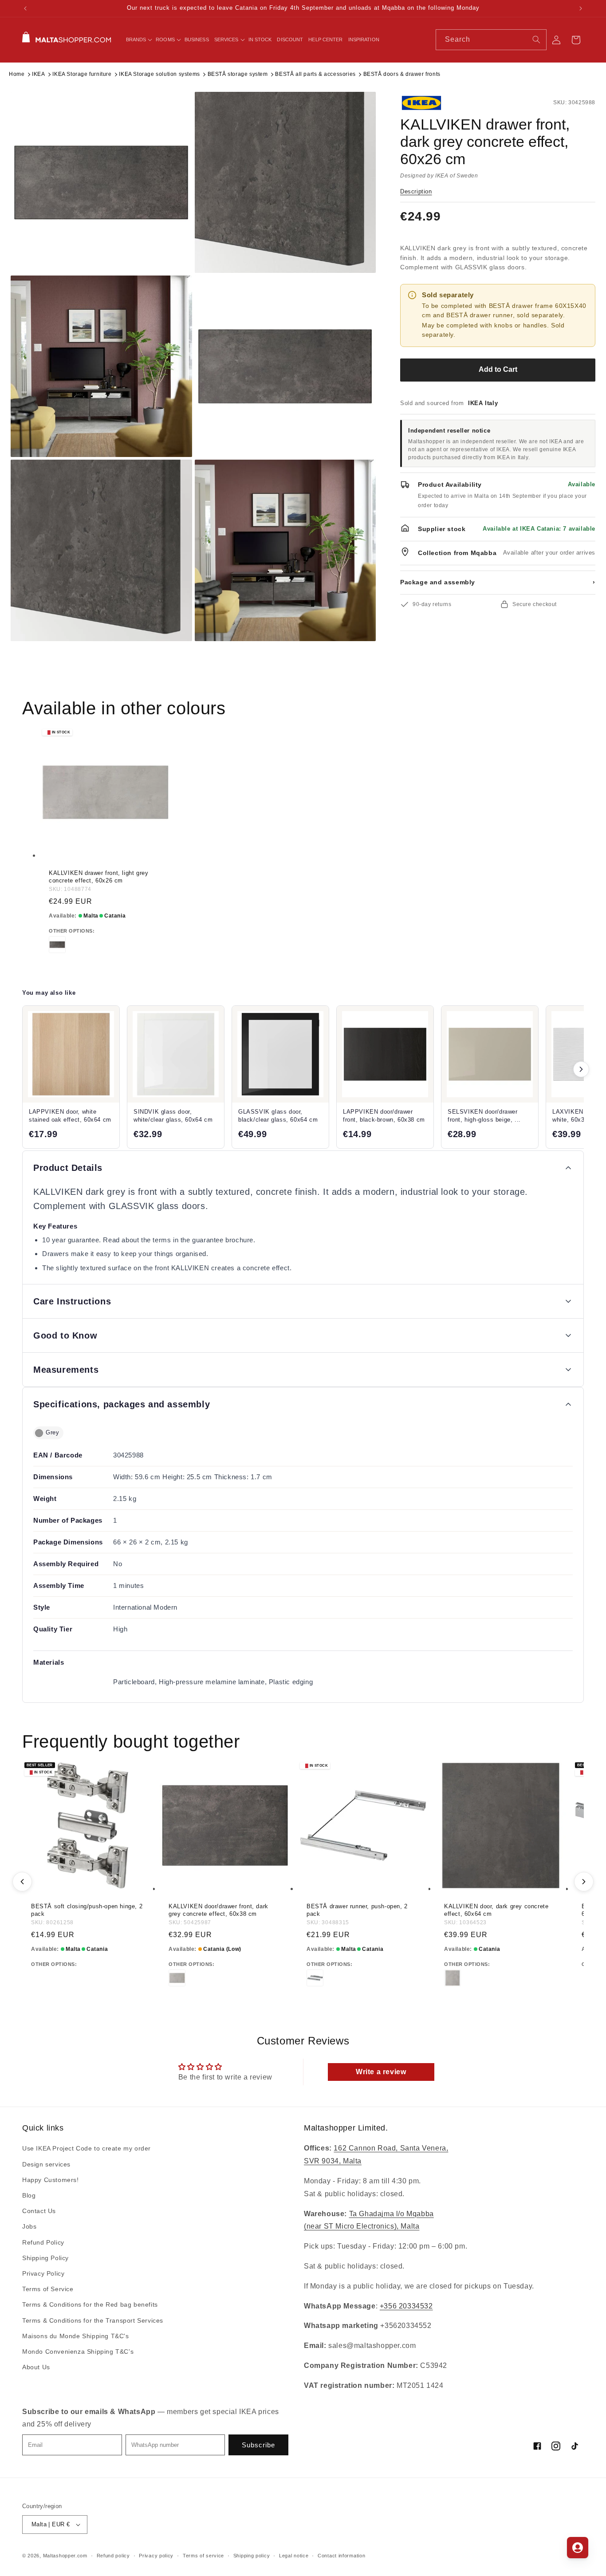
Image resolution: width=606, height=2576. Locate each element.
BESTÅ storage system (238, 74)
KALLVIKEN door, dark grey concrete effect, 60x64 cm (496, 1910)
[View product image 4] (285, 366)
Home (17, 74)
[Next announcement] (581, 8)
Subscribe (258, 2445)
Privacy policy (156, 2556)
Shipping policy (252, 2556)
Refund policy (113, 2556)
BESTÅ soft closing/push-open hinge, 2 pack (87, 1910)
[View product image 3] (101, 366)
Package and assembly (498, 582)
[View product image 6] (285, 550)
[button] (138, 39)
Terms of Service (48, 2289)
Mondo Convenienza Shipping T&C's (78, 2351)
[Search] (536, 39)
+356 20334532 (406, 2306)
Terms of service (203, 2556)
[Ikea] (430, 103)
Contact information (341, 2556)
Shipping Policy (45, 2258)
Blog (29, 2195)
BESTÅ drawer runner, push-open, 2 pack (357, 1910)
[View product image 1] (101, 183)
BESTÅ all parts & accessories (315, 74)
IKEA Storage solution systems (159, 74)
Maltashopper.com (65, 2556)
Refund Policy (43, 2242)
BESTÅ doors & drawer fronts (402, 74)
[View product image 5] (101, 550)
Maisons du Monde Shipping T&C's (76, 2336)
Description (416, 191)
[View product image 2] (285, 183)
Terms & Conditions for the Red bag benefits (90, 2305)
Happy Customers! (51, 2180)
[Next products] (581, 1069)
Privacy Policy (43, 2273)
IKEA (38, 74)
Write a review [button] (381, 2072)
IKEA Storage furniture (82, 74)
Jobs (29, 2227)
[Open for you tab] (578, 2548)
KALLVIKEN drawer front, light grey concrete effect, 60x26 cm (98, 877)
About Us (36, 2367)
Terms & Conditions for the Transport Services (93, 2320)
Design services (46, 2164)
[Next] (584, 1882)
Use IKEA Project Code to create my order (87, 2149)
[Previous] (22, 1882)
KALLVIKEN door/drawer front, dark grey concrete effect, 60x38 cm (218, 1910)
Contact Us (39, 2211)
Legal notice (294, 2556)
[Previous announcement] (25, 8)
